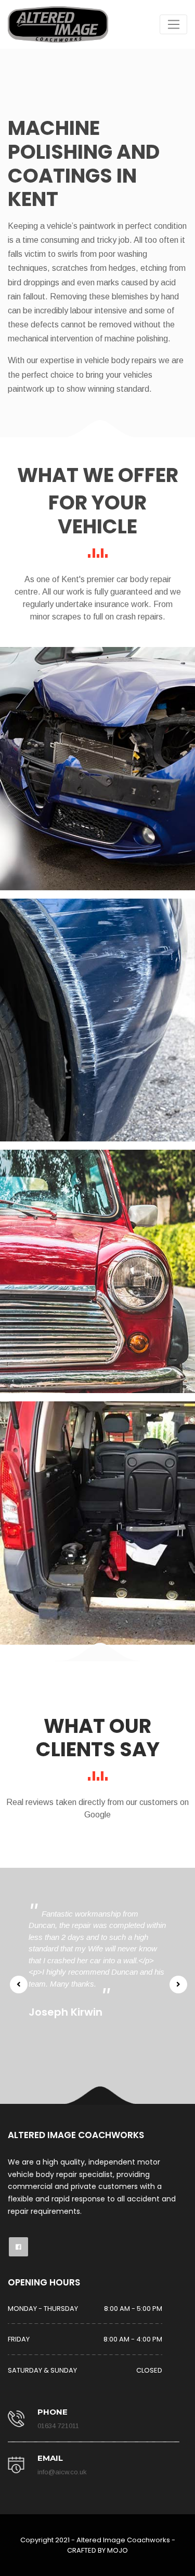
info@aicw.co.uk (62, 2472)
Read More (97, 785)
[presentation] (18, 1985)
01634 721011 (58, 2426)
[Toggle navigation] (173, 24)
